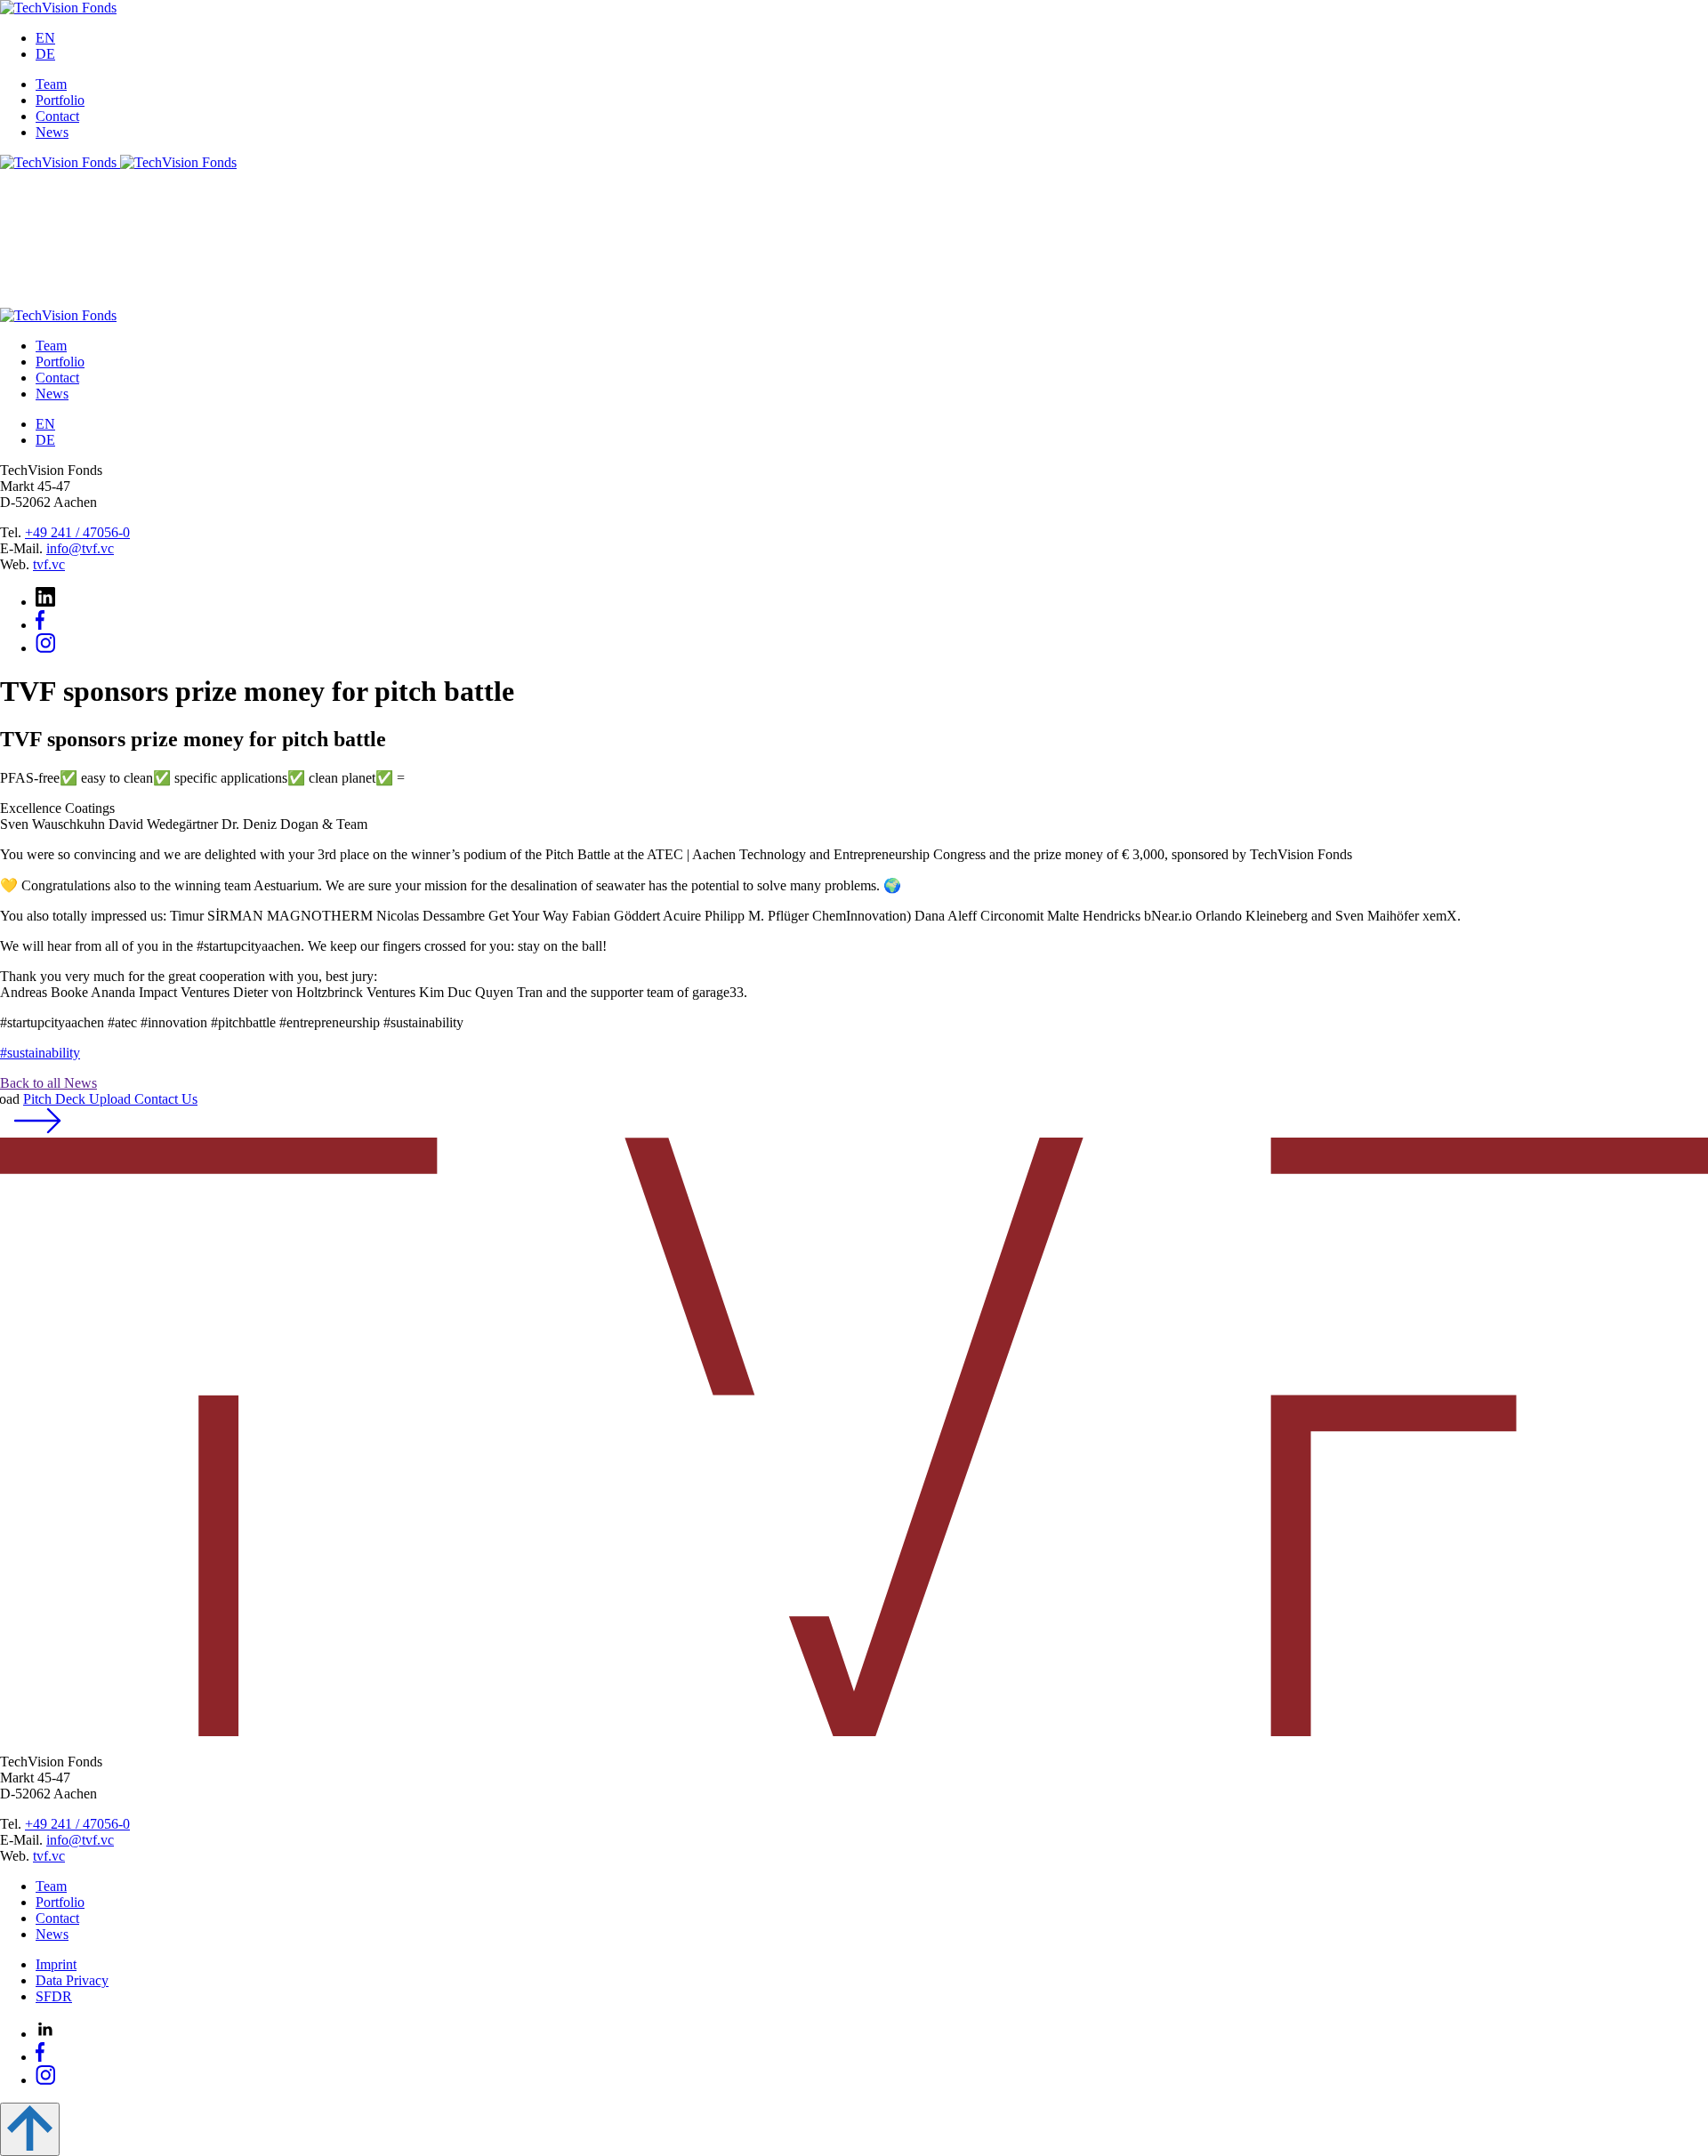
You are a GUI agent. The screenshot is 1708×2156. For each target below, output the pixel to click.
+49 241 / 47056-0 (77, 532)
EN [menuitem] (45, 38)
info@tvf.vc (80, 548)
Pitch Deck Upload (110, 1099)
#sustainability (40, 1053)
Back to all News (48, 1083)
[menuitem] (45, 38)
